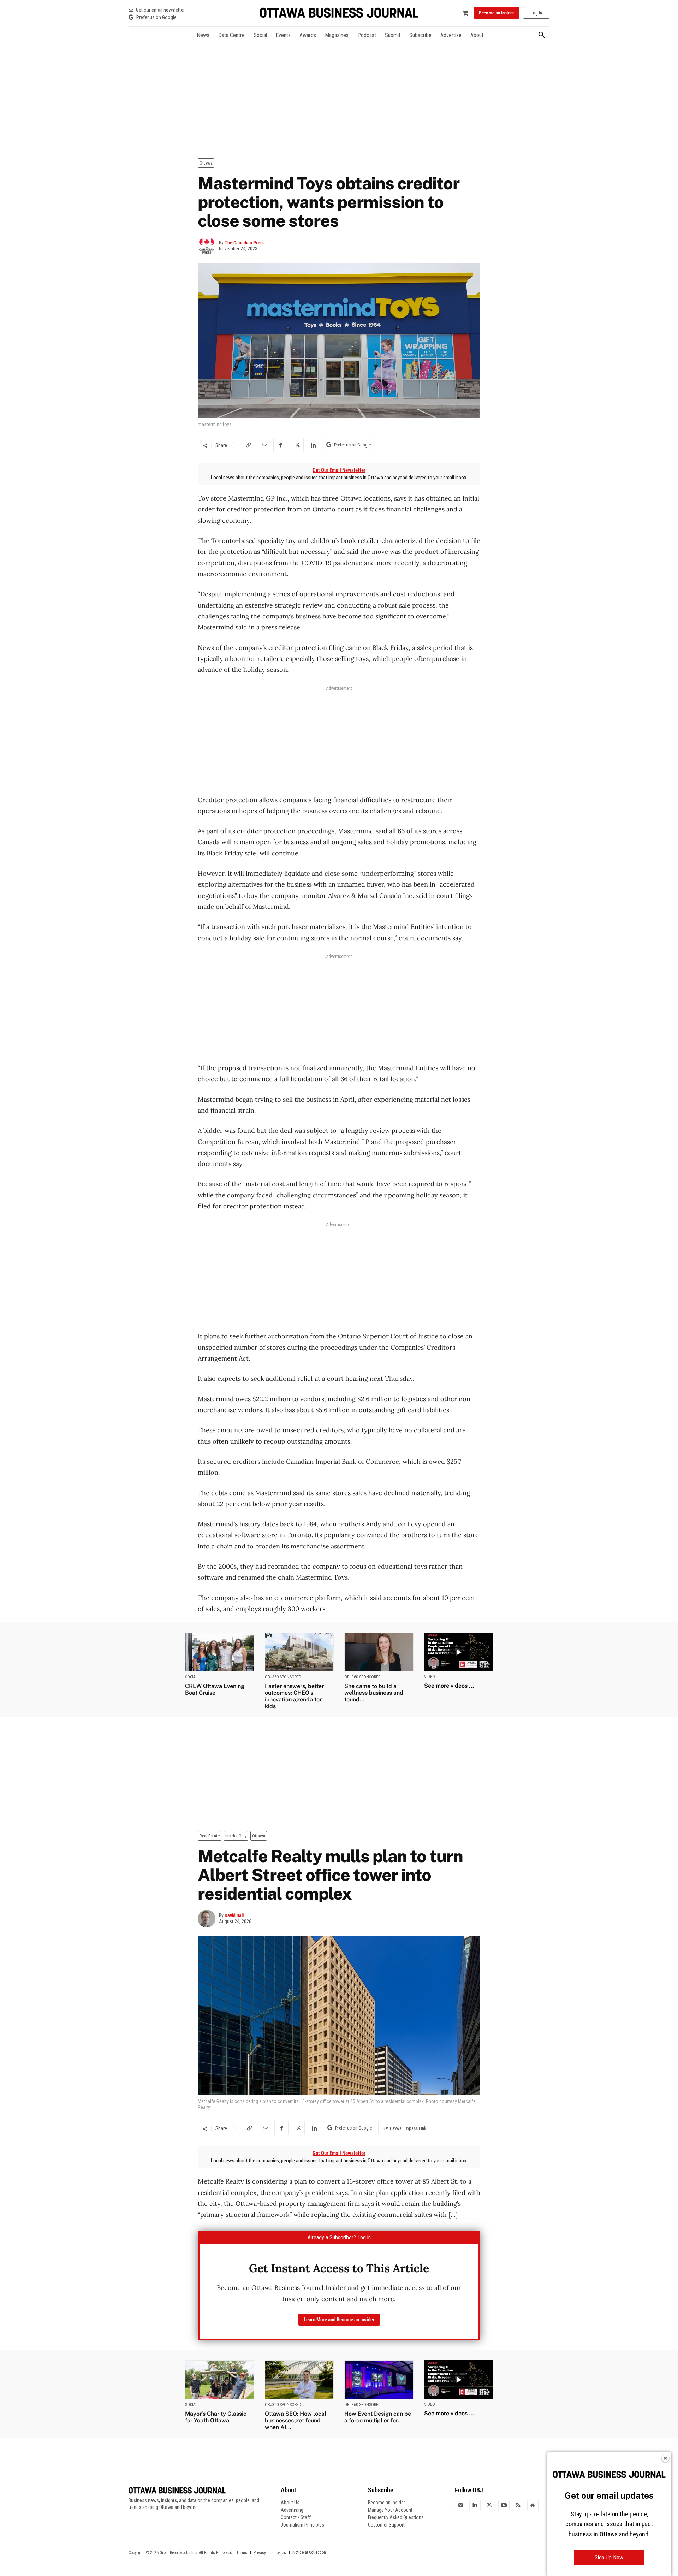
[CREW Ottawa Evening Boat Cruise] (220, 1652)
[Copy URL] (248, 445)
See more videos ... (449, 1686)
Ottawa (206, 163)
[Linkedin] (313, 445)
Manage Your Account (390, 2510)
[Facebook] (280, 445)
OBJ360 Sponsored (283, 1677)
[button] (542, 35)
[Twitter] (489, 2505)
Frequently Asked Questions (396, 2517)
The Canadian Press (245, 243)
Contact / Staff (296, 2517)
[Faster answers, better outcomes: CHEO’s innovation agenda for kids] (299, 1652)
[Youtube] (504, 2505)
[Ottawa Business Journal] (339, 13)
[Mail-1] (460, 2505)
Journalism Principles (302, 2525)
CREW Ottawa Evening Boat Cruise (215, 1689)
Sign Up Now (609, 2557)
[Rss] (518, 2505)
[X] (297, 445)
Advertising (292, 2510)
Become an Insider (386, 2503)
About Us (290, 2503)
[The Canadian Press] (208, 246)
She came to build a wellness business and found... (374, 1693)
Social (191, 1677)
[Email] (264, 445)
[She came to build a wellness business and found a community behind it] (379, 1652)
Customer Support (386, 2525)
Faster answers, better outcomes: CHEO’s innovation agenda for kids (294, 1696)
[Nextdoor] (533, 2505)
